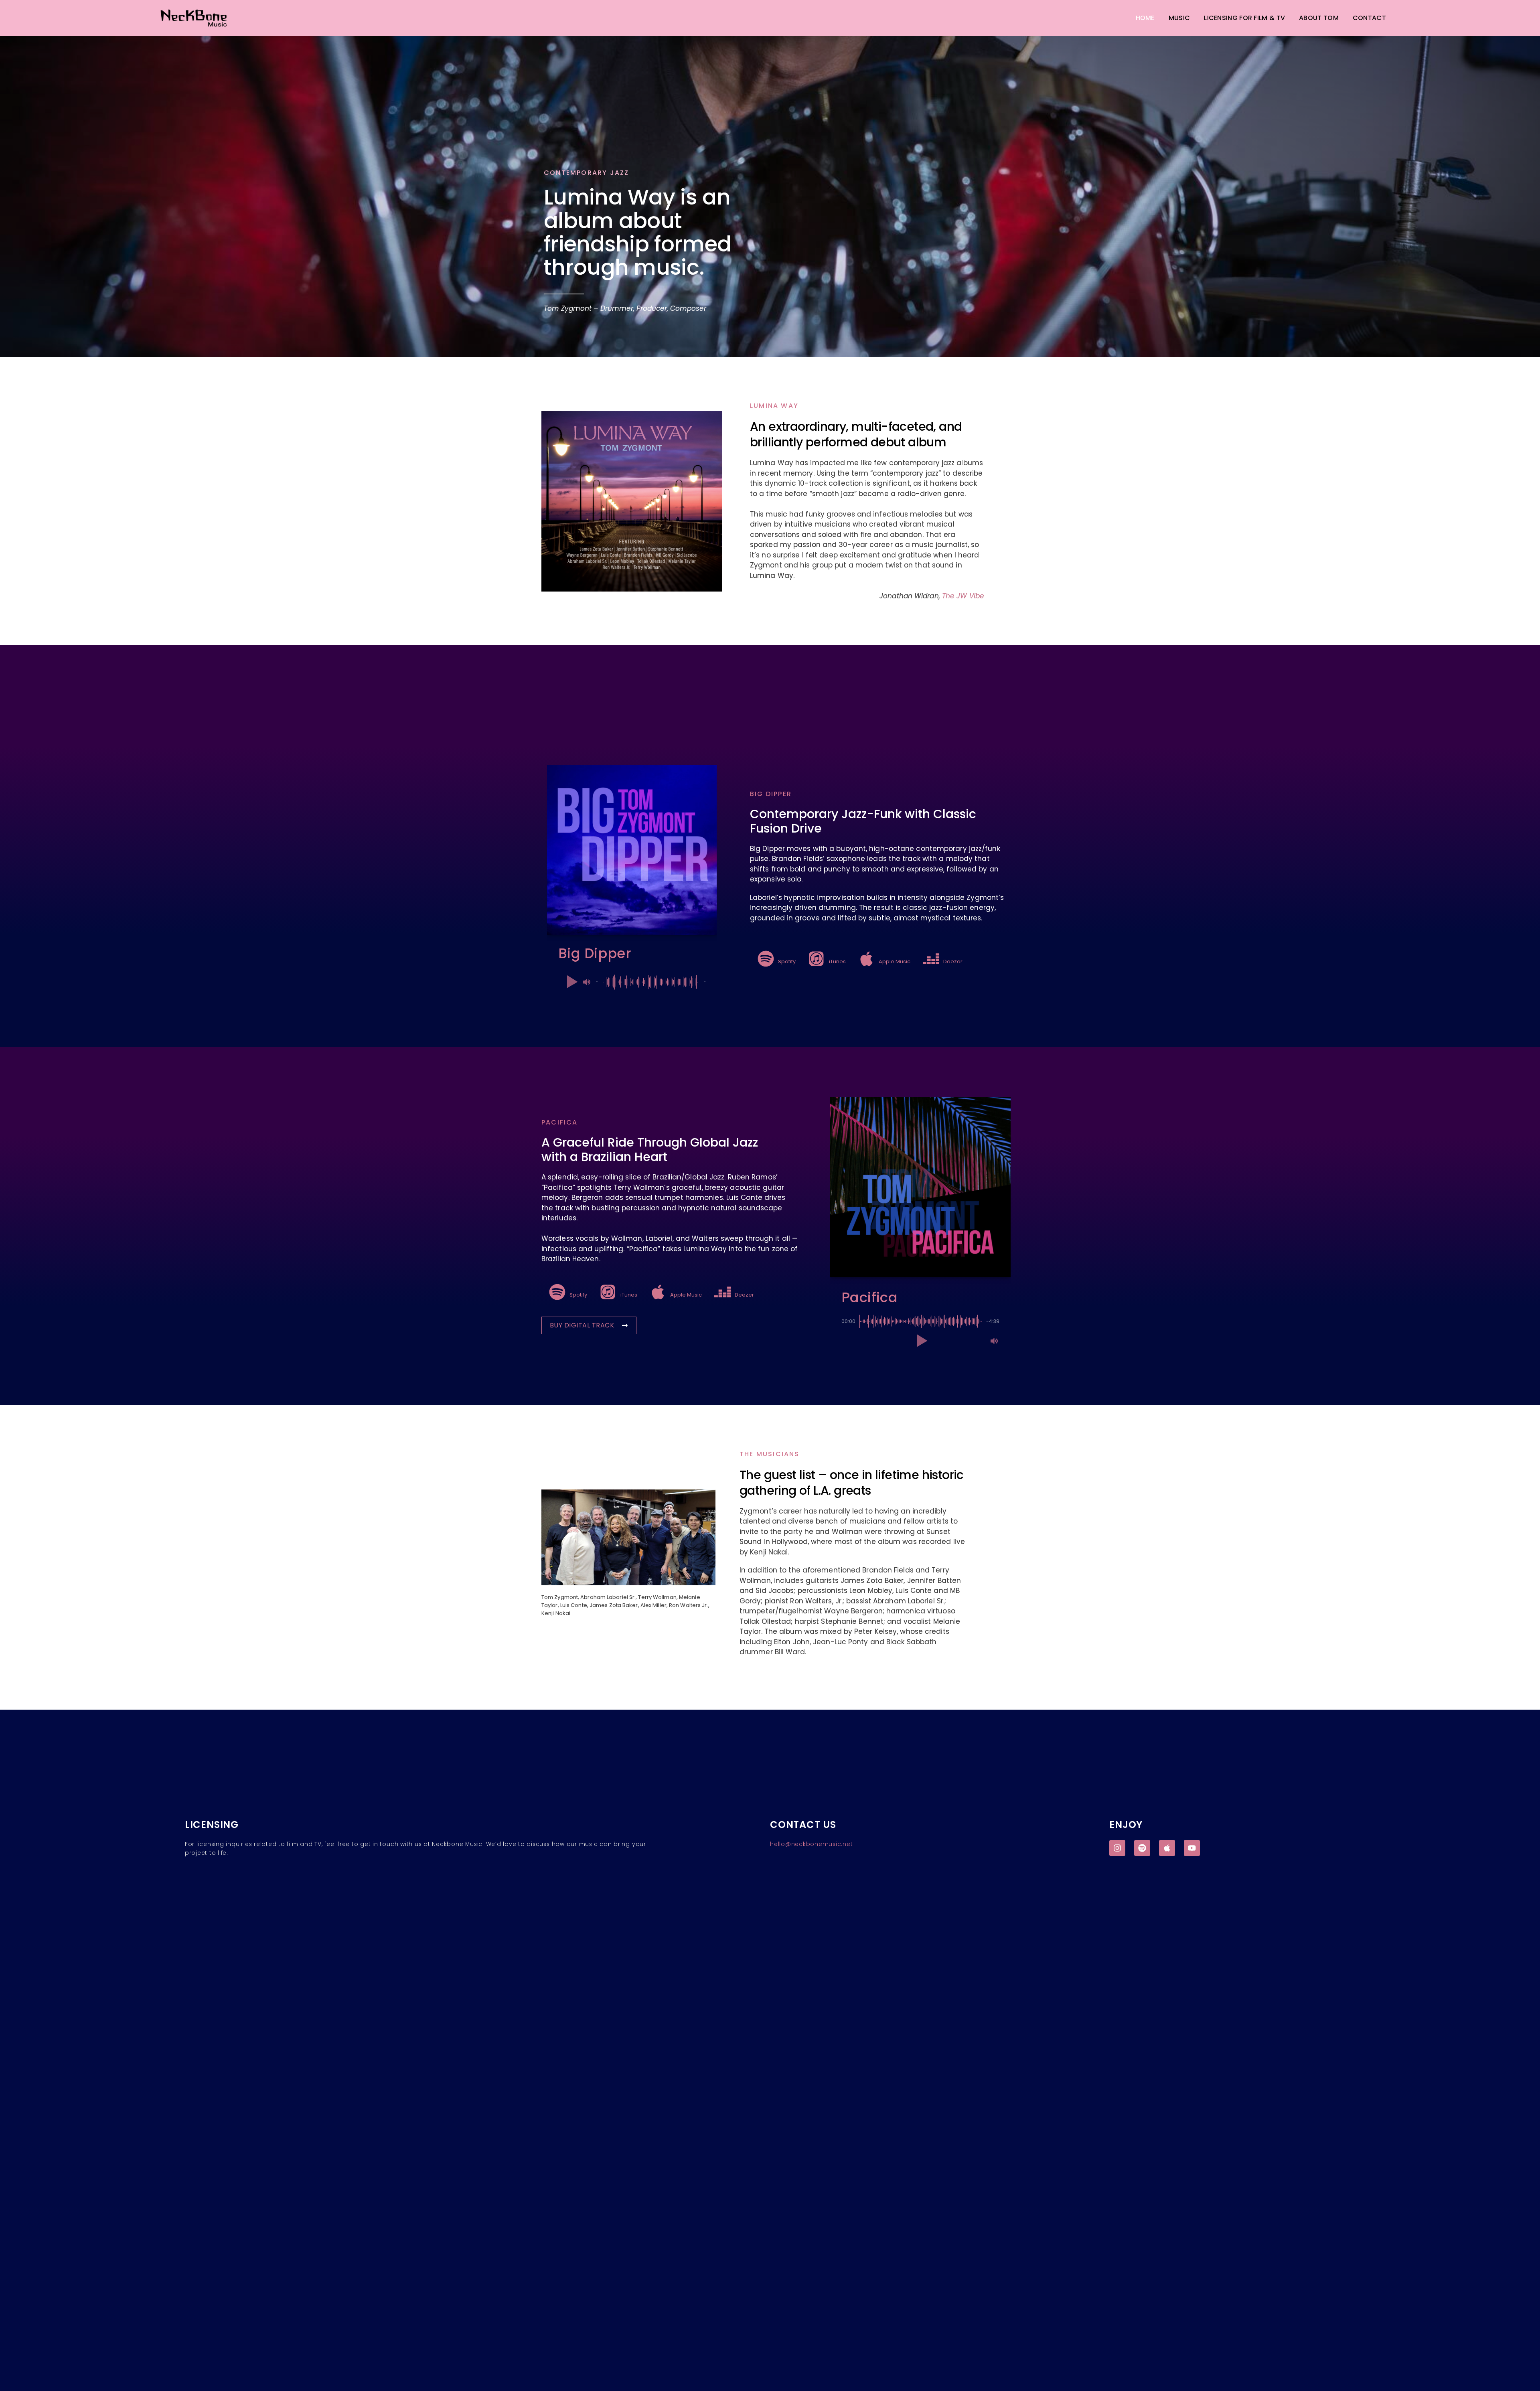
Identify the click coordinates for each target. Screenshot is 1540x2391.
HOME (1145, 18)
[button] (571, 982)
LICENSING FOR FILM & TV (1244, 18)
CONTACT (1369, 18)
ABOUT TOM (1319, 18)
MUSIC (1179, 18)
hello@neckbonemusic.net (811, 1844)
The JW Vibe (963, 596)
